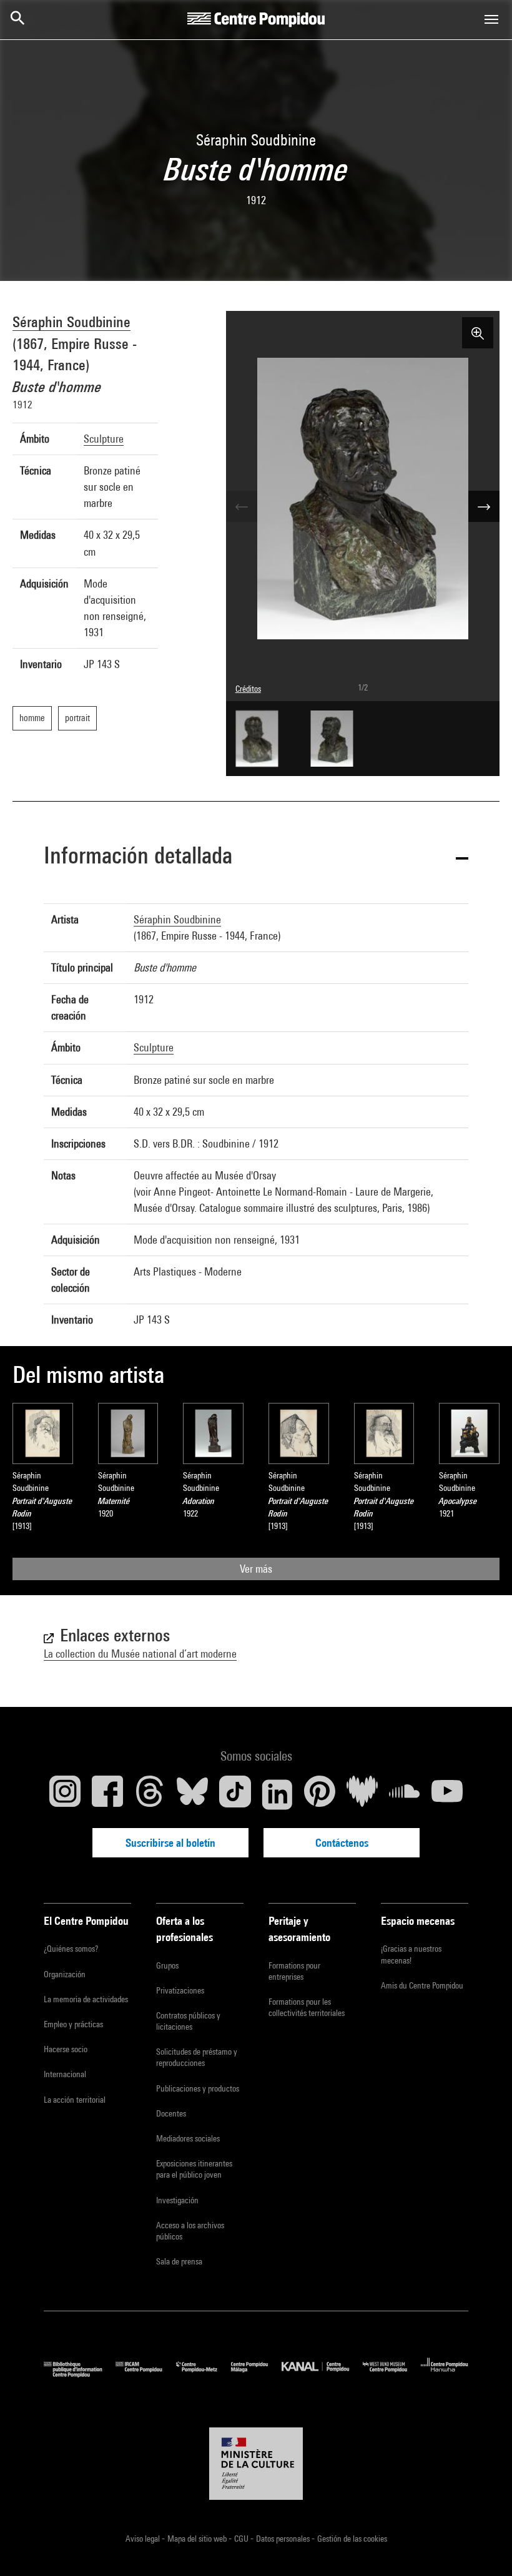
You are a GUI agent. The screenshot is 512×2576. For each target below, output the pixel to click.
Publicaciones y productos (198, 2088)
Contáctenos (342, 1843)
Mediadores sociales (188, 2138)
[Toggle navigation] (491, 19)
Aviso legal (144, 2539)
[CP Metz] (204, 2374)
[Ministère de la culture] (256, 2464)
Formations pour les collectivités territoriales (307, 2007)
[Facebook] (107, 1794)
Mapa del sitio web (198, 2539)
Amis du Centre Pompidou (422, 1985)
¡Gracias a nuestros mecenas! (411, 1954)
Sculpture (104, 439)
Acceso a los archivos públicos (190, 2231)
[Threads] (150, 1794)
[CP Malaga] (256, 2374)
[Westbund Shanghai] (392, 2374)
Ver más (256, 1569)
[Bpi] (80, 2374)
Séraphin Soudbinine (71, 322)
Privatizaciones (180, 1990)
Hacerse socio (66, 2049)
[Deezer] (362, 1794)
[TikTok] (235, 1794)
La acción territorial (75, 2100)
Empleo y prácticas (73, 2024)
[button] (256, 858)
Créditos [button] (248, 689)
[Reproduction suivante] (484, 506)
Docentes (171, 2113)
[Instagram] (65, 1794)
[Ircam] (145, 2374)
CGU (242, 2539)
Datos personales (284, 2539)
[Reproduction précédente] (242, 506)
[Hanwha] (445, 2374)
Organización (65, 1974)
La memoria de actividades (86, 1999)
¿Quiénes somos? (71, 1949)
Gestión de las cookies (352, 2539)
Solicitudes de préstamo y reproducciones (197, 2057)
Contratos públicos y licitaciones (188, 2021)
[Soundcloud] (405, 1794)
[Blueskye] (192, 1794)
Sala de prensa (179, 2261)
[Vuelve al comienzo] (483, 2547)
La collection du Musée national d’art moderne (140, 1654)
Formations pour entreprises (294, 1971)
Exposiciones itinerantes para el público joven (194, 2169)
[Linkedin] (277, 1794)
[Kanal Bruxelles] (322, 2374)
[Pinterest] (320, 1794)
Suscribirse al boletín (170, 1843)
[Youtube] (447, 1794)
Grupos (167, 1965)
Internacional (65, 2074)
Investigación (177, 2200)
